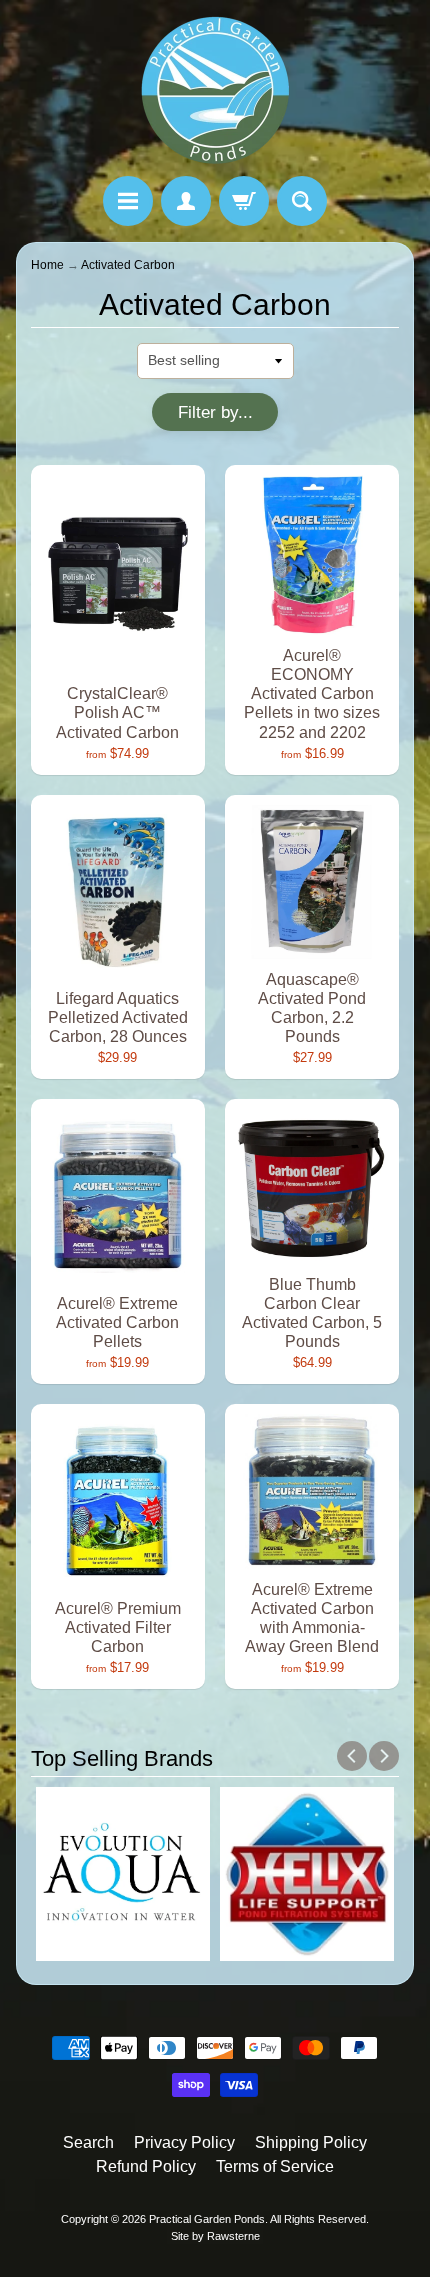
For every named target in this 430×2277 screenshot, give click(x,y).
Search (88, 2142)
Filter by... (215, 412)
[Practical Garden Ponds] (215, 91)
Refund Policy (146, 2166)
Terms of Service (275, 2166)
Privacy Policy (184, 2142)
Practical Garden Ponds (207, 2219)
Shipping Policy (311, 2142)
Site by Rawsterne (215, 2236)
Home (47, 265)
